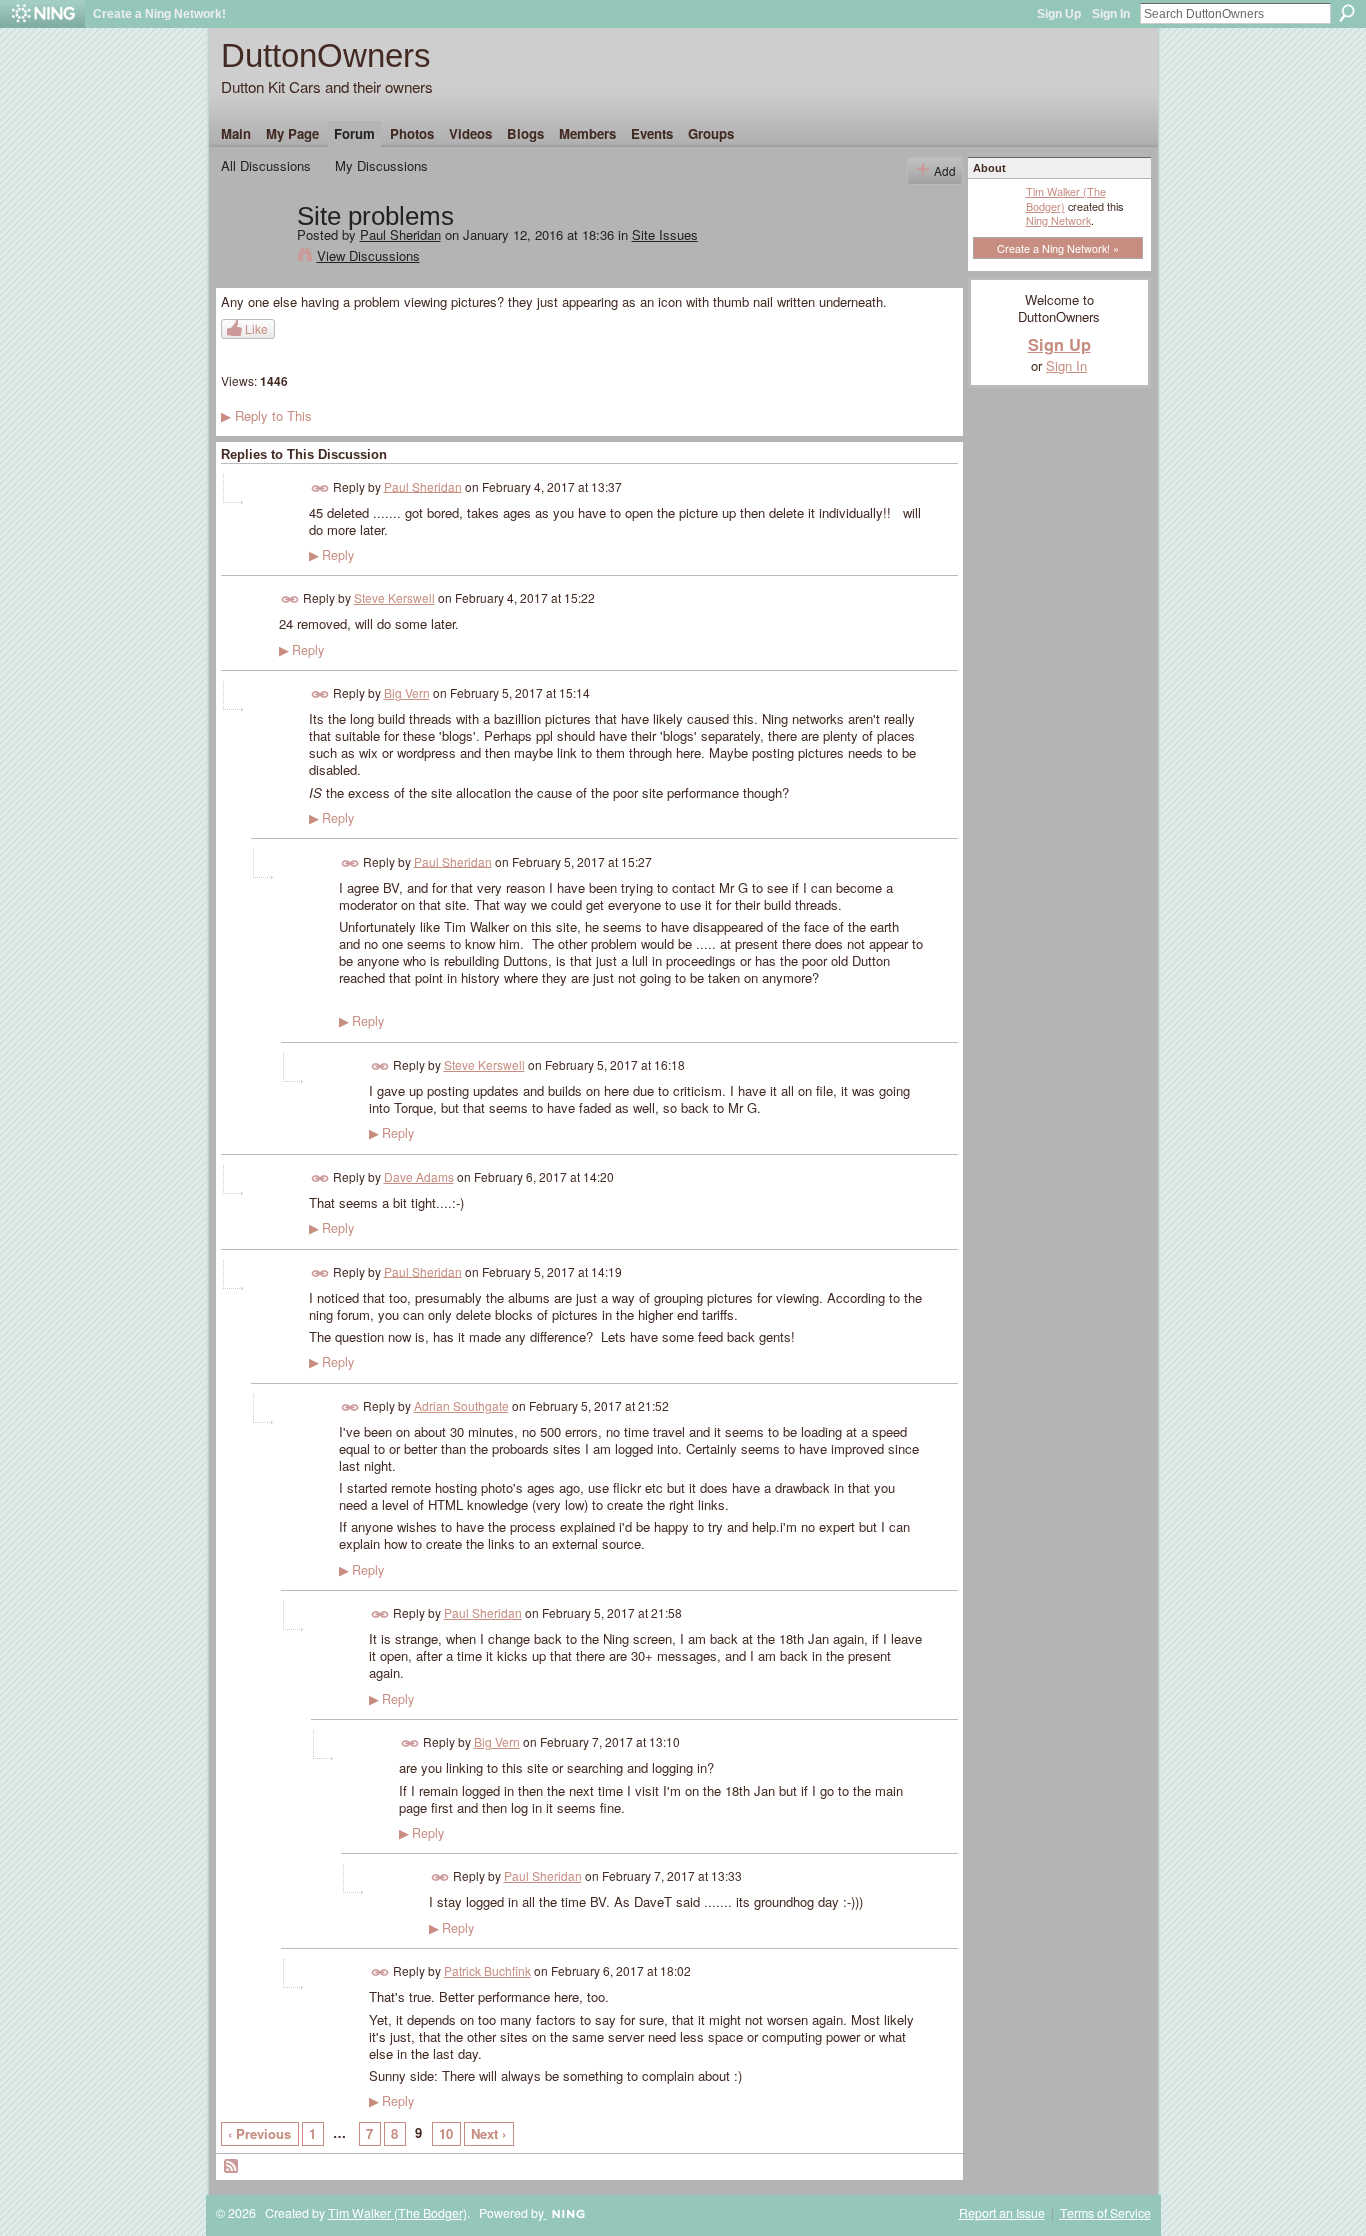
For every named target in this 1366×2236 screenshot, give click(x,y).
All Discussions (266, 165)
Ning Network (1058, 220)
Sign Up (1059, 14)
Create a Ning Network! (159, 14)
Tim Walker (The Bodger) (1066, 198)
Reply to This (266, 415)
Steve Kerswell (394, 597)
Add (945, 170)
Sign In (1111, 14)
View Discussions (368, 255)
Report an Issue (1002, 2213)
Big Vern (407, 692)
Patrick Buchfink (487, 1970)
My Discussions (381, 165)
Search (1347, 13)
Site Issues (665, 234)
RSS (232, 2167)
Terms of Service (1105, 2213)
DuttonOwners (326, 55)
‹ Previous (259, 2133)
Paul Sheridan (400, 234)
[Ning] (42, 14)
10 (446, 2133)
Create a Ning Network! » (1058, 248)
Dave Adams (419, 1176)
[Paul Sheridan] (253, 258)
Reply (331, 555)
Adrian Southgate (461, 1405)
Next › (488, 2133)
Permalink (320, 488)
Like (256, 328)
